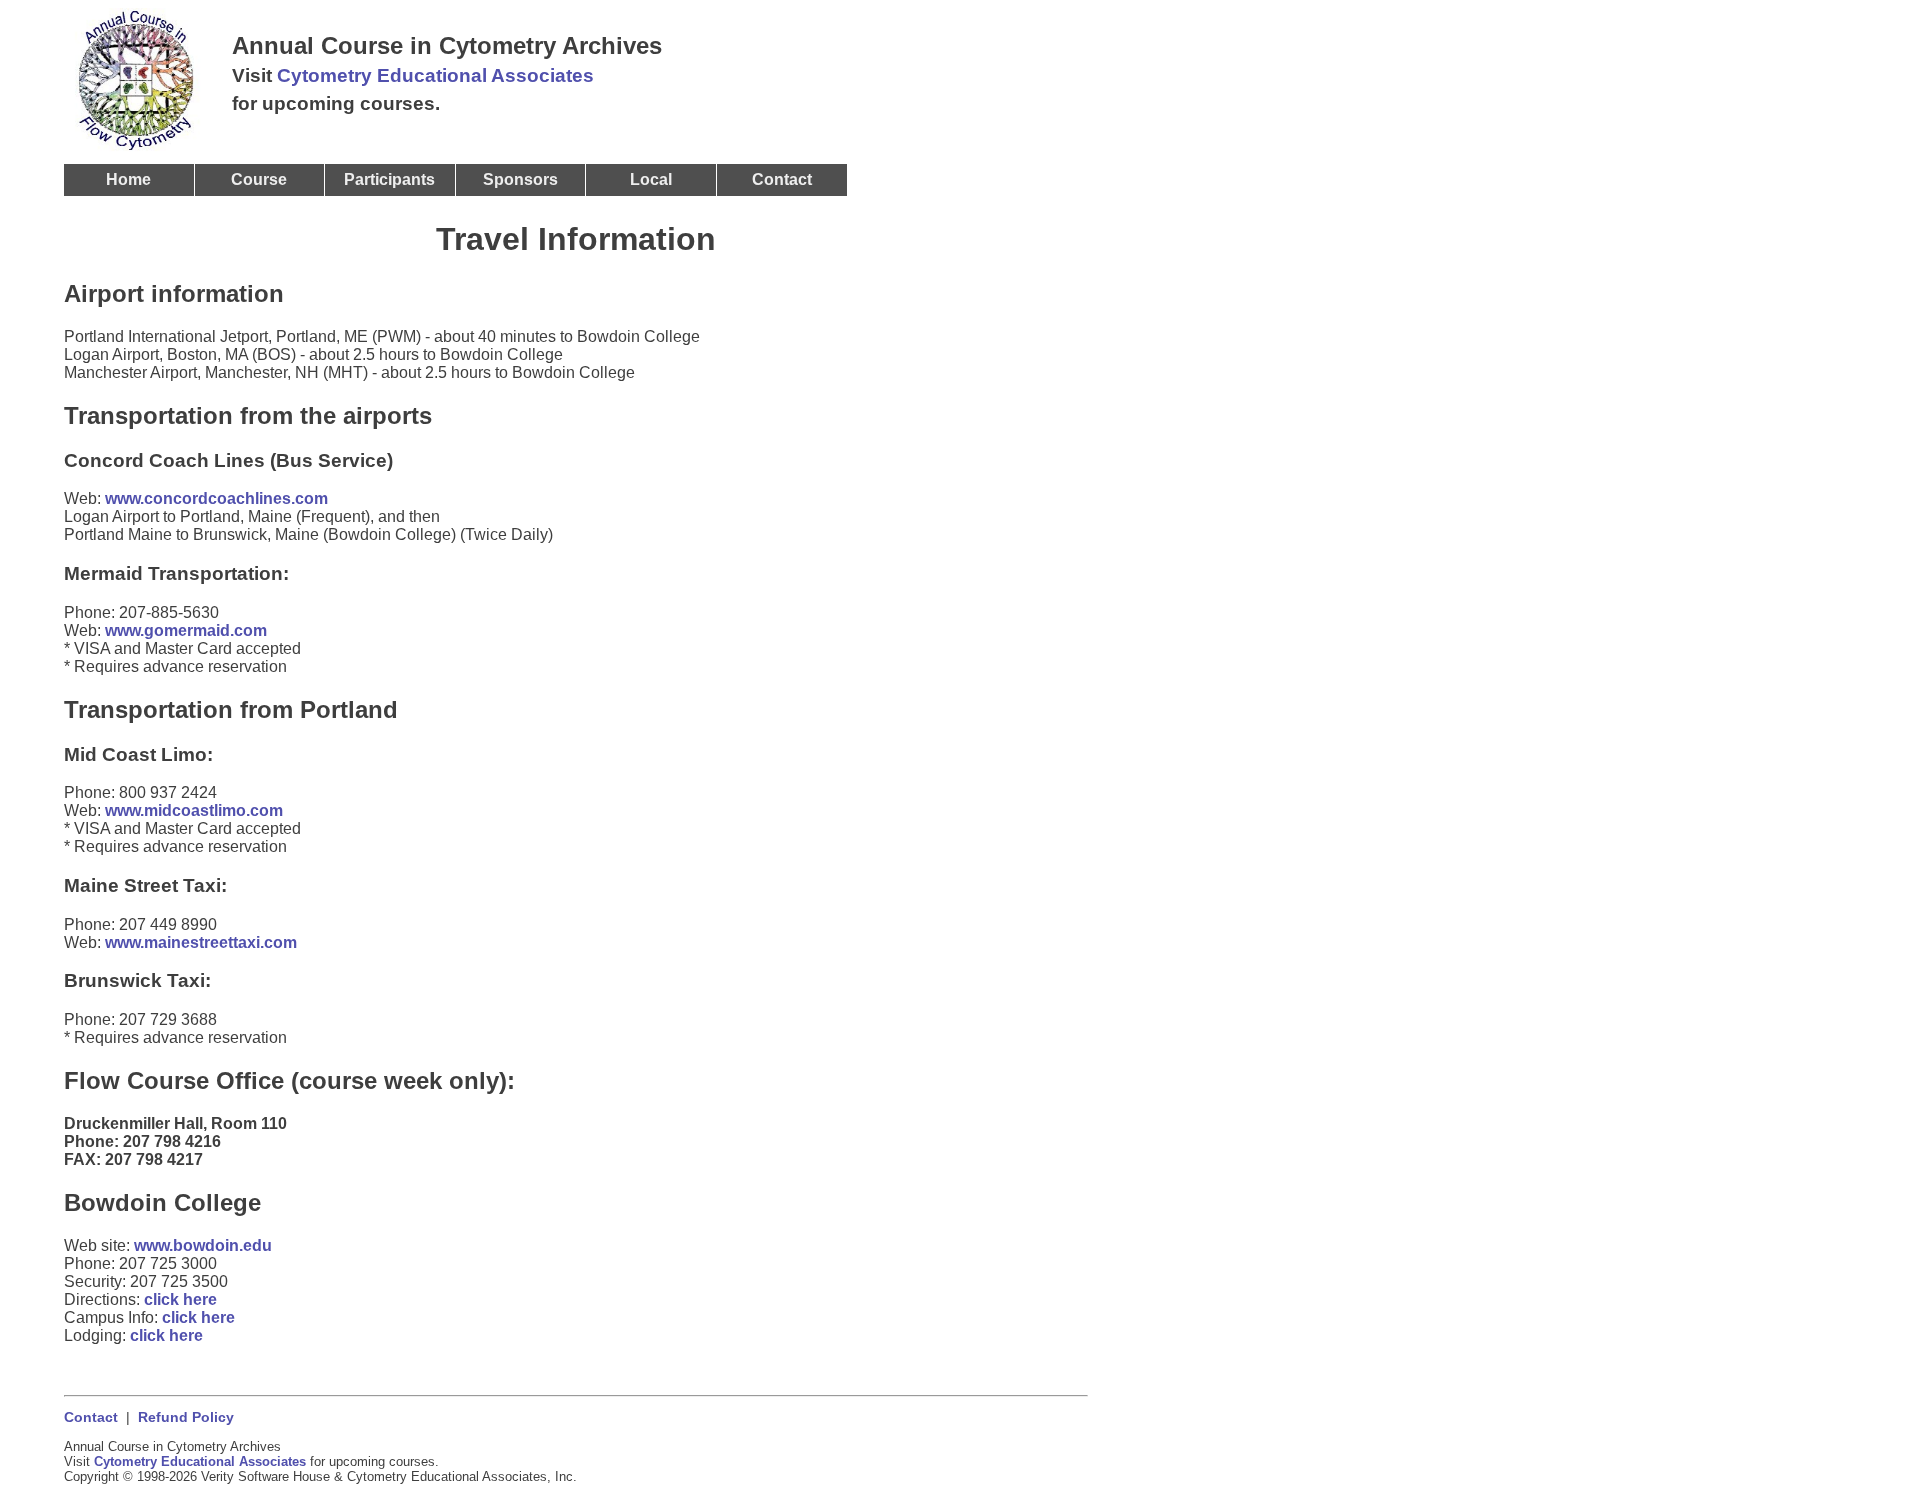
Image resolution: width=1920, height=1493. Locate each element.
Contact (91, 1417)
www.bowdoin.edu (203, 1245)
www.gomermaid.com (186, 630)
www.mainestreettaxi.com (201, 942)
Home (128, 179)
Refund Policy (186, 1417)
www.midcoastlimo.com (194, 810)
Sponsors (520, 179)
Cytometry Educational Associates (435, 75)
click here (180, 1299)
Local (651, 179)
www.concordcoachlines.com (216, 498)
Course (259, 179)
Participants (389, 179)
